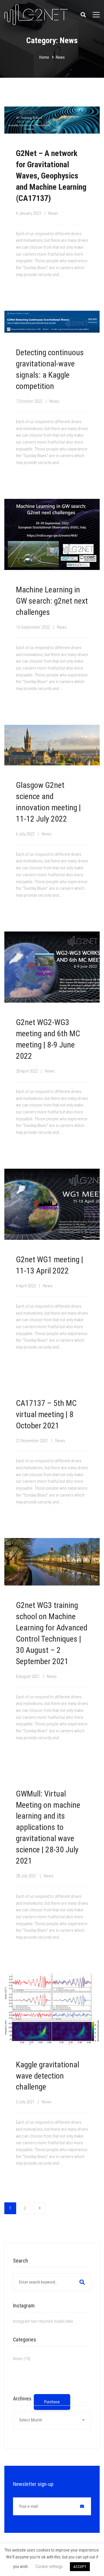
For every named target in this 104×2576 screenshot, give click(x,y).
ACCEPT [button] (80, 2567)
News (53, 213)
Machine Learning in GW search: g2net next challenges (52, 601)
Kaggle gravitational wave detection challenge (48, 2076)
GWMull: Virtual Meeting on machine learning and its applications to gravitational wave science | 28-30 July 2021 (48, 1827)
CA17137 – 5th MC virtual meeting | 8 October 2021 (46, 1414)
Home (44, 57)
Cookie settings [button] (49, 2567)
